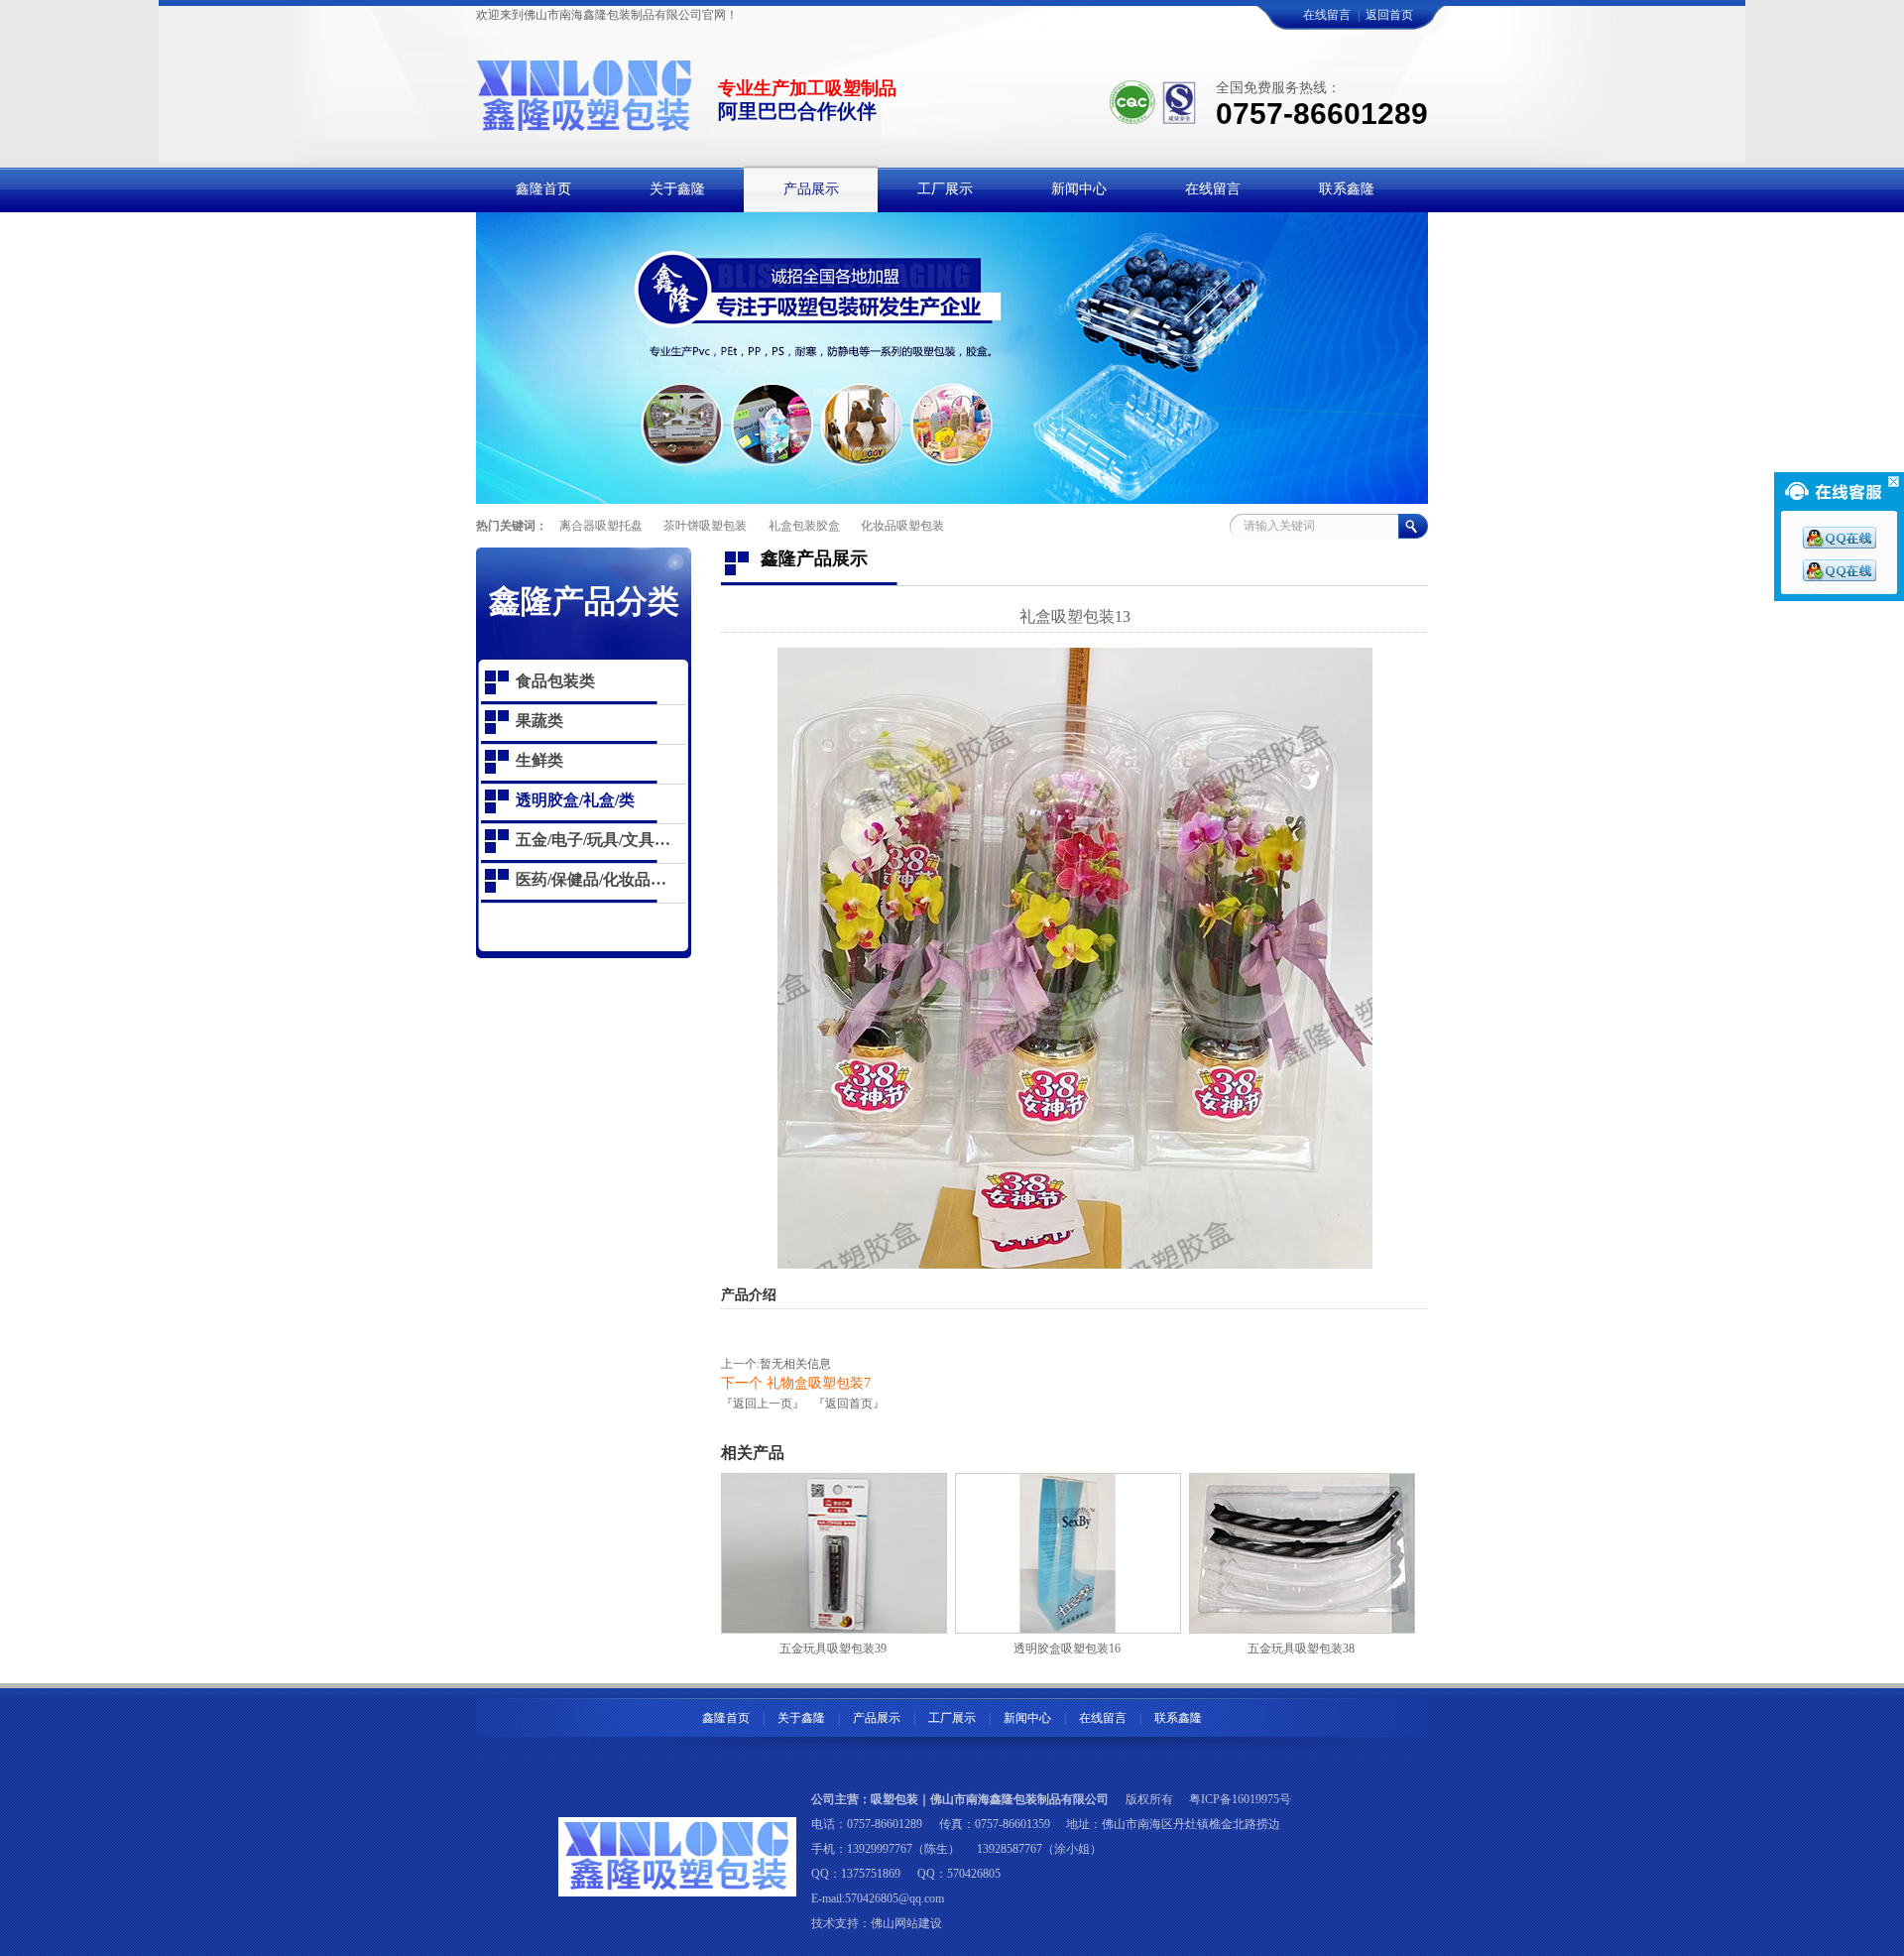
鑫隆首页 (726, 1718)
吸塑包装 (894, 1799)
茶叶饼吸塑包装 (705, 526)
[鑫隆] (585, 122)
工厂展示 (952, 1718)
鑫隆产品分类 (584, 601)
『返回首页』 (849, 1404)
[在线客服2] (1840, 577)
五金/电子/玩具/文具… (593, 840)
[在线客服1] (1840, 545)
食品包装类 (555, 681)
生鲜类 (539, 760)
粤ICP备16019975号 (1240, 1799)
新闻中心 (1027, 1718)
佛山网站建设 (906, 1923)
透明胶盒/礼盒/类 (575, 800)
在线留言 (1327, 15)
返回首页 (1389, 15)
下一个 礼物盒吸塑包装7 (796, 1383)
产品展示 (877, 1718)
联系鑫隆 (1178, 1718)
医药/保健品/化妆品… (591, 879)
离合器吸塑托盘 (601, 526)
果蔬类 (539, 721)
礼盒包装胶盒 (804, 526)
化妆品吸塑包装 (902, 526)
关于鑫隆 (801, 1718)
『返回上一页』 (763, 1404)
